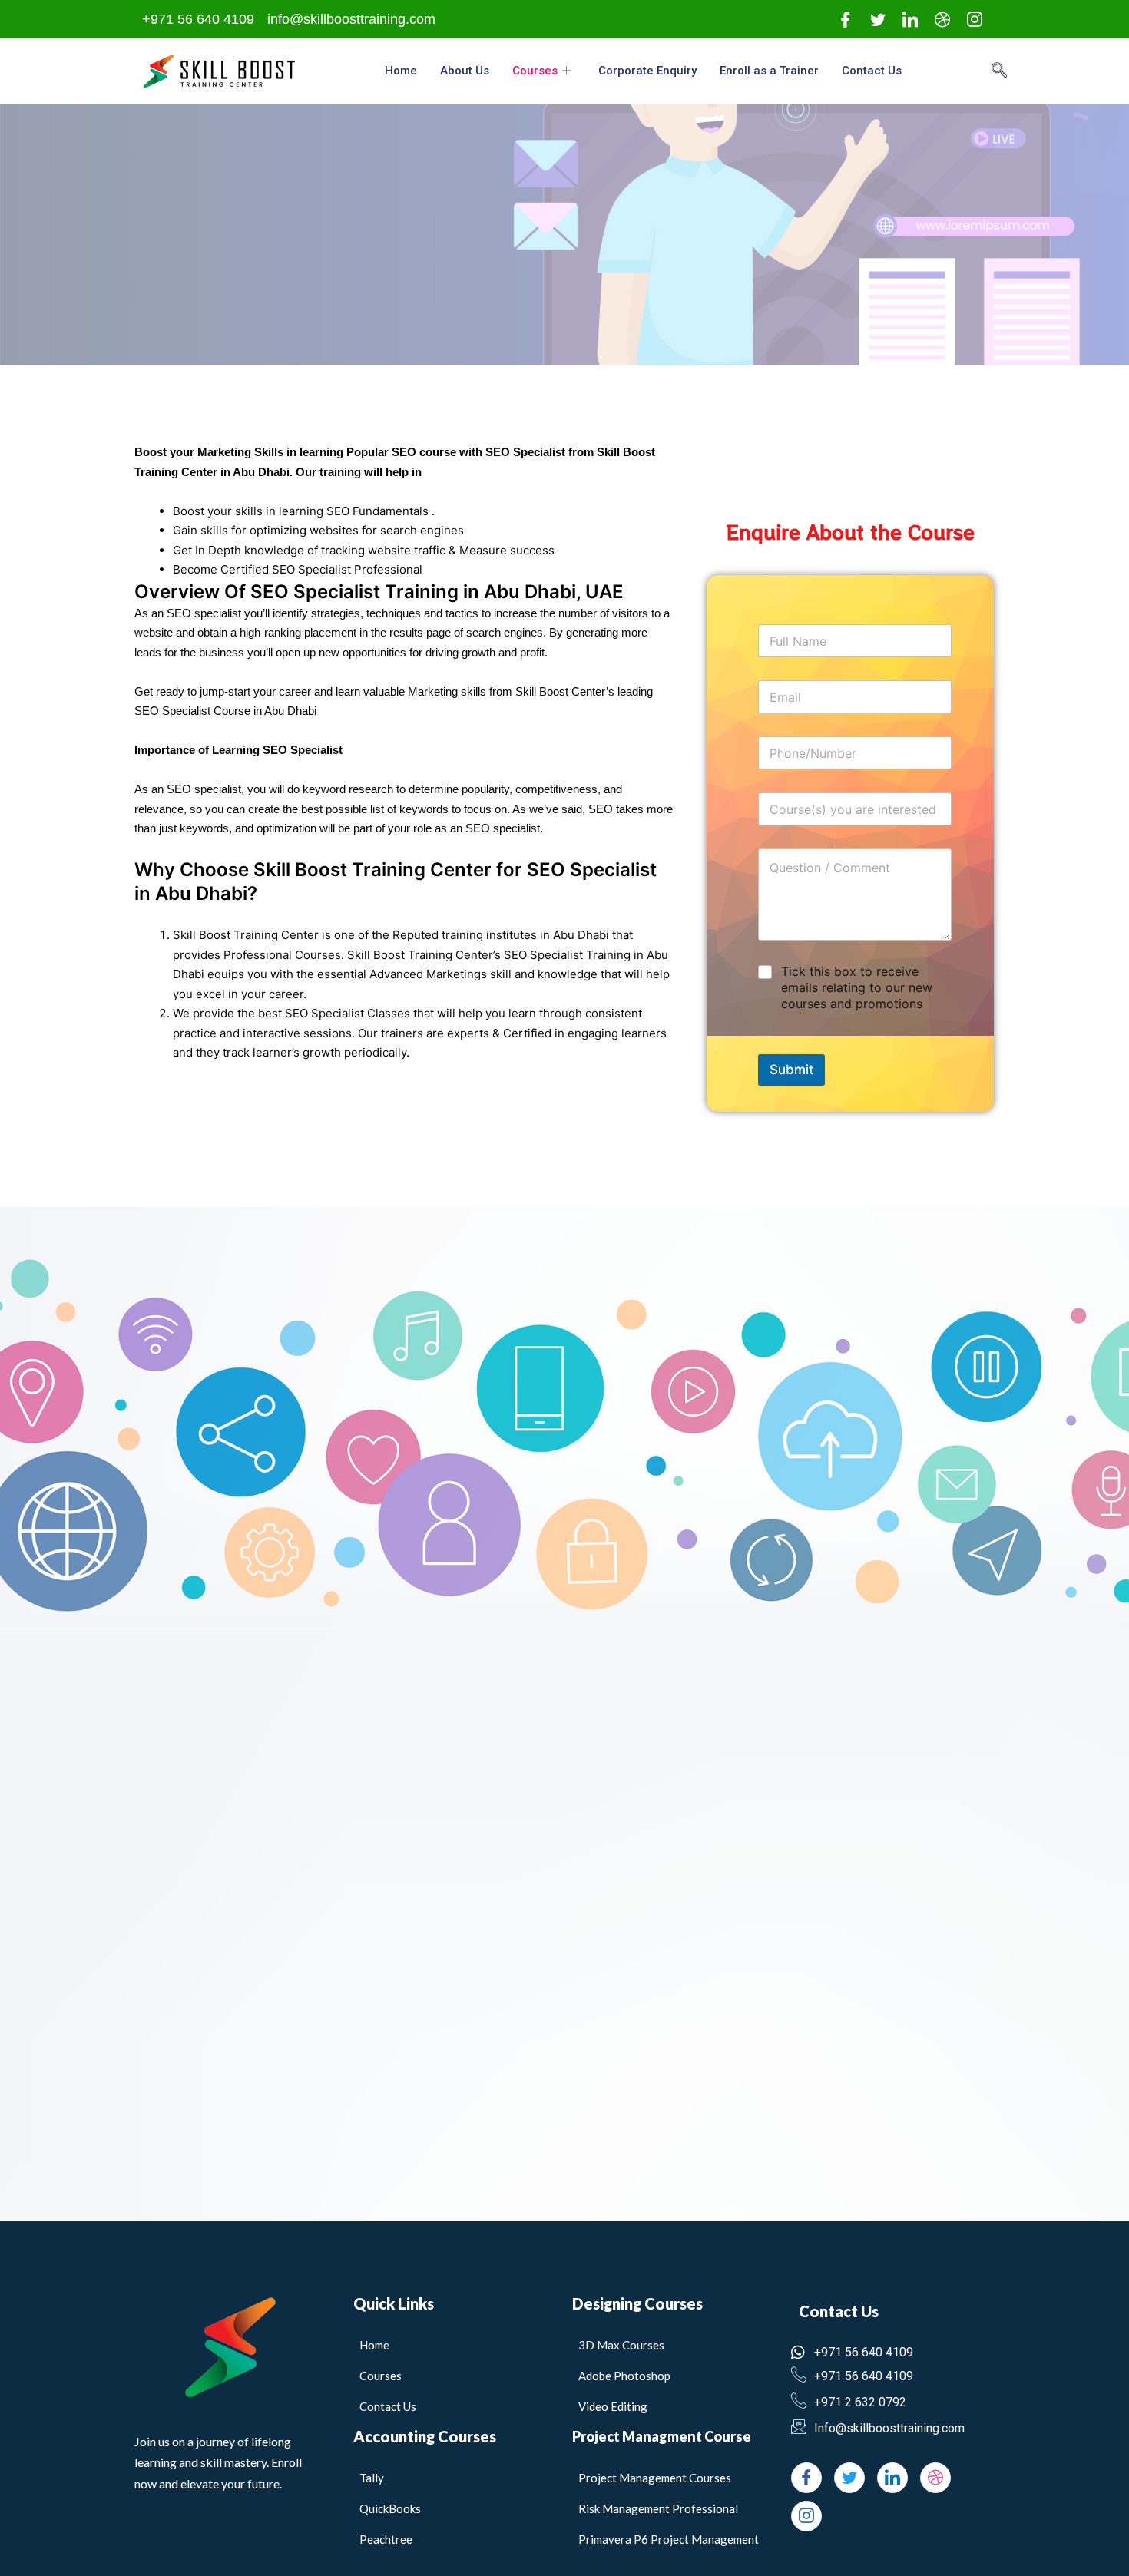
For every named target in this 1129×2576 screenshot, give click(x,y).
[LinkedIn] (910, 20)
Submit (791, 1070)
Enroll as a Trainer (769, 71)
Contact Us (872, 71)
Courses (535, 71)
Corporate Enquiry (647, 71)
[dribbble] (935, 2478)
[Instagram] (975, 20)
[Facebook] (846, 20)
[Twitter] (878, 20)
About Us (465, 71)
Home (401, 71)
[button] (1007, 71)
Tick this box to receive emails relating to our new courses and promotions (857, 987)
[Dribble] (942, 20)
